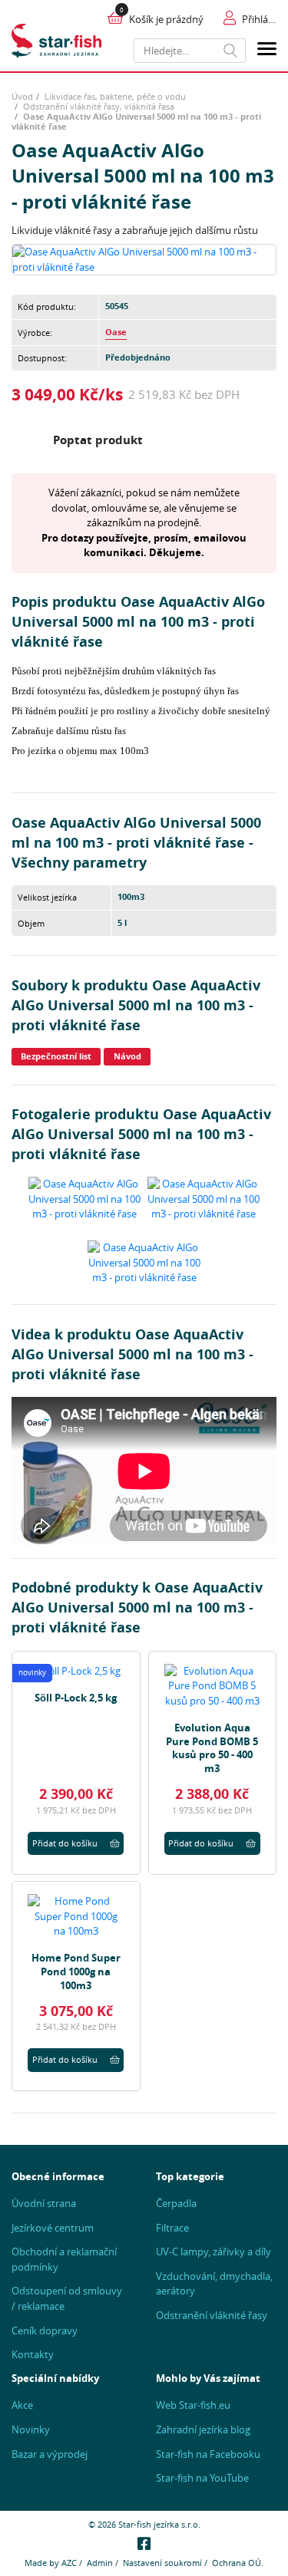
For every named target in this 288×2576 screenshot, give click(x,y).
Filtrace (172, 2228)
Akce (22, 2405)
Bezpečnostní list (56, 1056)
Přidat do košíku (65, 1843)
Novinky (31, 2429)
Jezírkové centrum (53, 2228)
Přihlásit (259, 19)
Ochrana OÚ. (238, 2563)
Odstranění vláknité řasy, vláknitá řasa (99, 106)
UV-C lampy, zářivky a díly (214, 2252)
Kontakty (33, 2354)
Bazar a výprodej (50, 2454)
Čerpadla (176, 2203)
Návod (127, 1056)
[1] (231, 51)
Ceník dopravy (45, 2331)
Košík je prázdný (166, 19)
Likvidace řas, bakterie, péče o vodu (115, 96)
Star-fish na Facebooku (208, 2454)
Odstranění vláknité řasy (212, 2315)
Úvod (22, 96)
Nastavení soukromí (162, 2563)
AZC (69, 2563)
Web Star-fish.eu (193, 2405)
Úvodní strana (44, 2203)
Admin (100, 2563)
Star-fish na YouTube (202, 2478)
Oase (116, 332)
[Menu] (267, 51)
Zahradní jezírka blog (203, 2429)
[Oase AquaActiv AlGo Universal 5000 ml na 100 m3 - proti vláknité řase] (144, 259)
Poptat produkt (98, 440)
